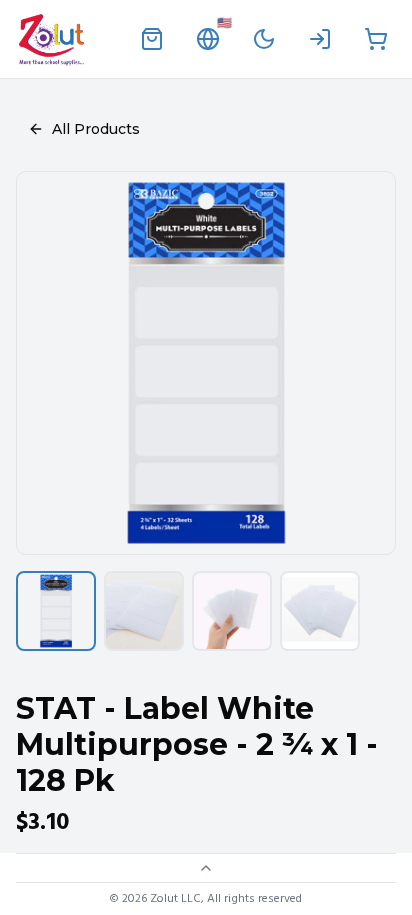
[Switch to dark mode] (264, 39)
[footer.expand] (206, 868)
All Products (96, 129)
